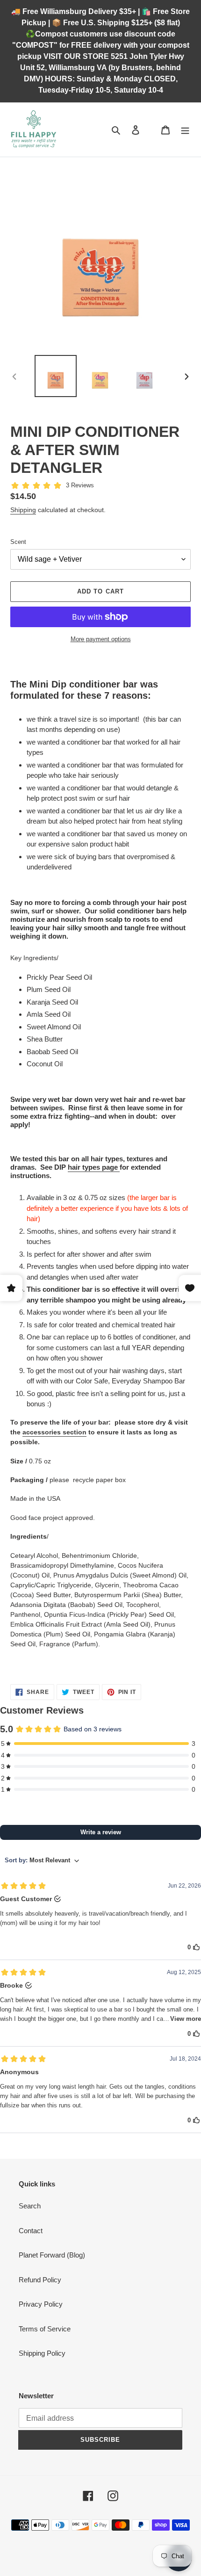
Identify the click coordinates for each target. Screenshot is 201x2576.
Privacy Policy (41, 2304)
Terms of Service (45, 2329)
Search (30, 2206)
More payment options (101, 639)
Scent (18, 542)
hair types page (93, 1167)
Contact (31, 2231)
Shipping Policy (42, 2353)
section (74, 1432)
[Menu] (185, 130)
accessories (42, 1432)
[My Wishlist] (151, 130)
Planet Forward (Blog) (52, 2255)
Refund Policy (40, 2280)
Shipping (23, 510)
